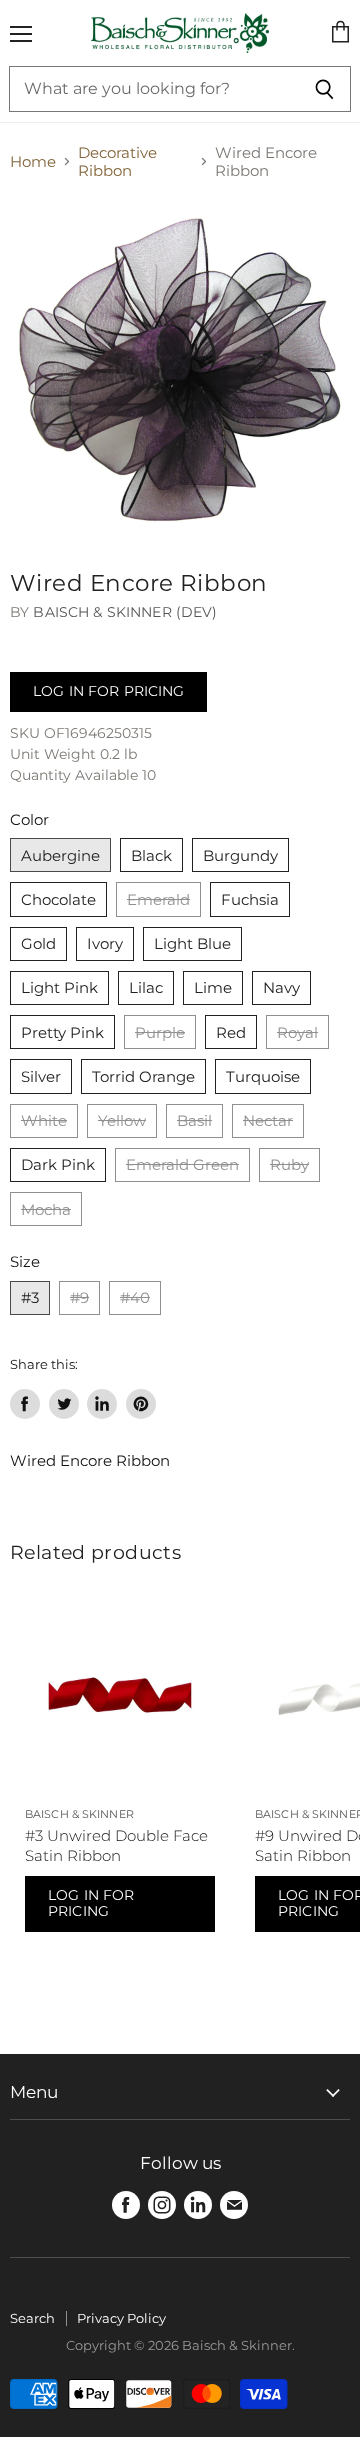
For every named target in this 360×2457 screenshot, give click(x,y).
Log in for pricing (108, 691)
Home (33, 161)
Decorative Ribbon (117, 161)
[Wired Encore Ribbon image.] (180, 370)
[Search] (324, 89)
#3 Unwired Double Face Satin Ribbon (116, 1845)
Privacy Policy (121, 2318)
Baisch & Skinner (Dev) (125, 612)
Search (32, 2318)
